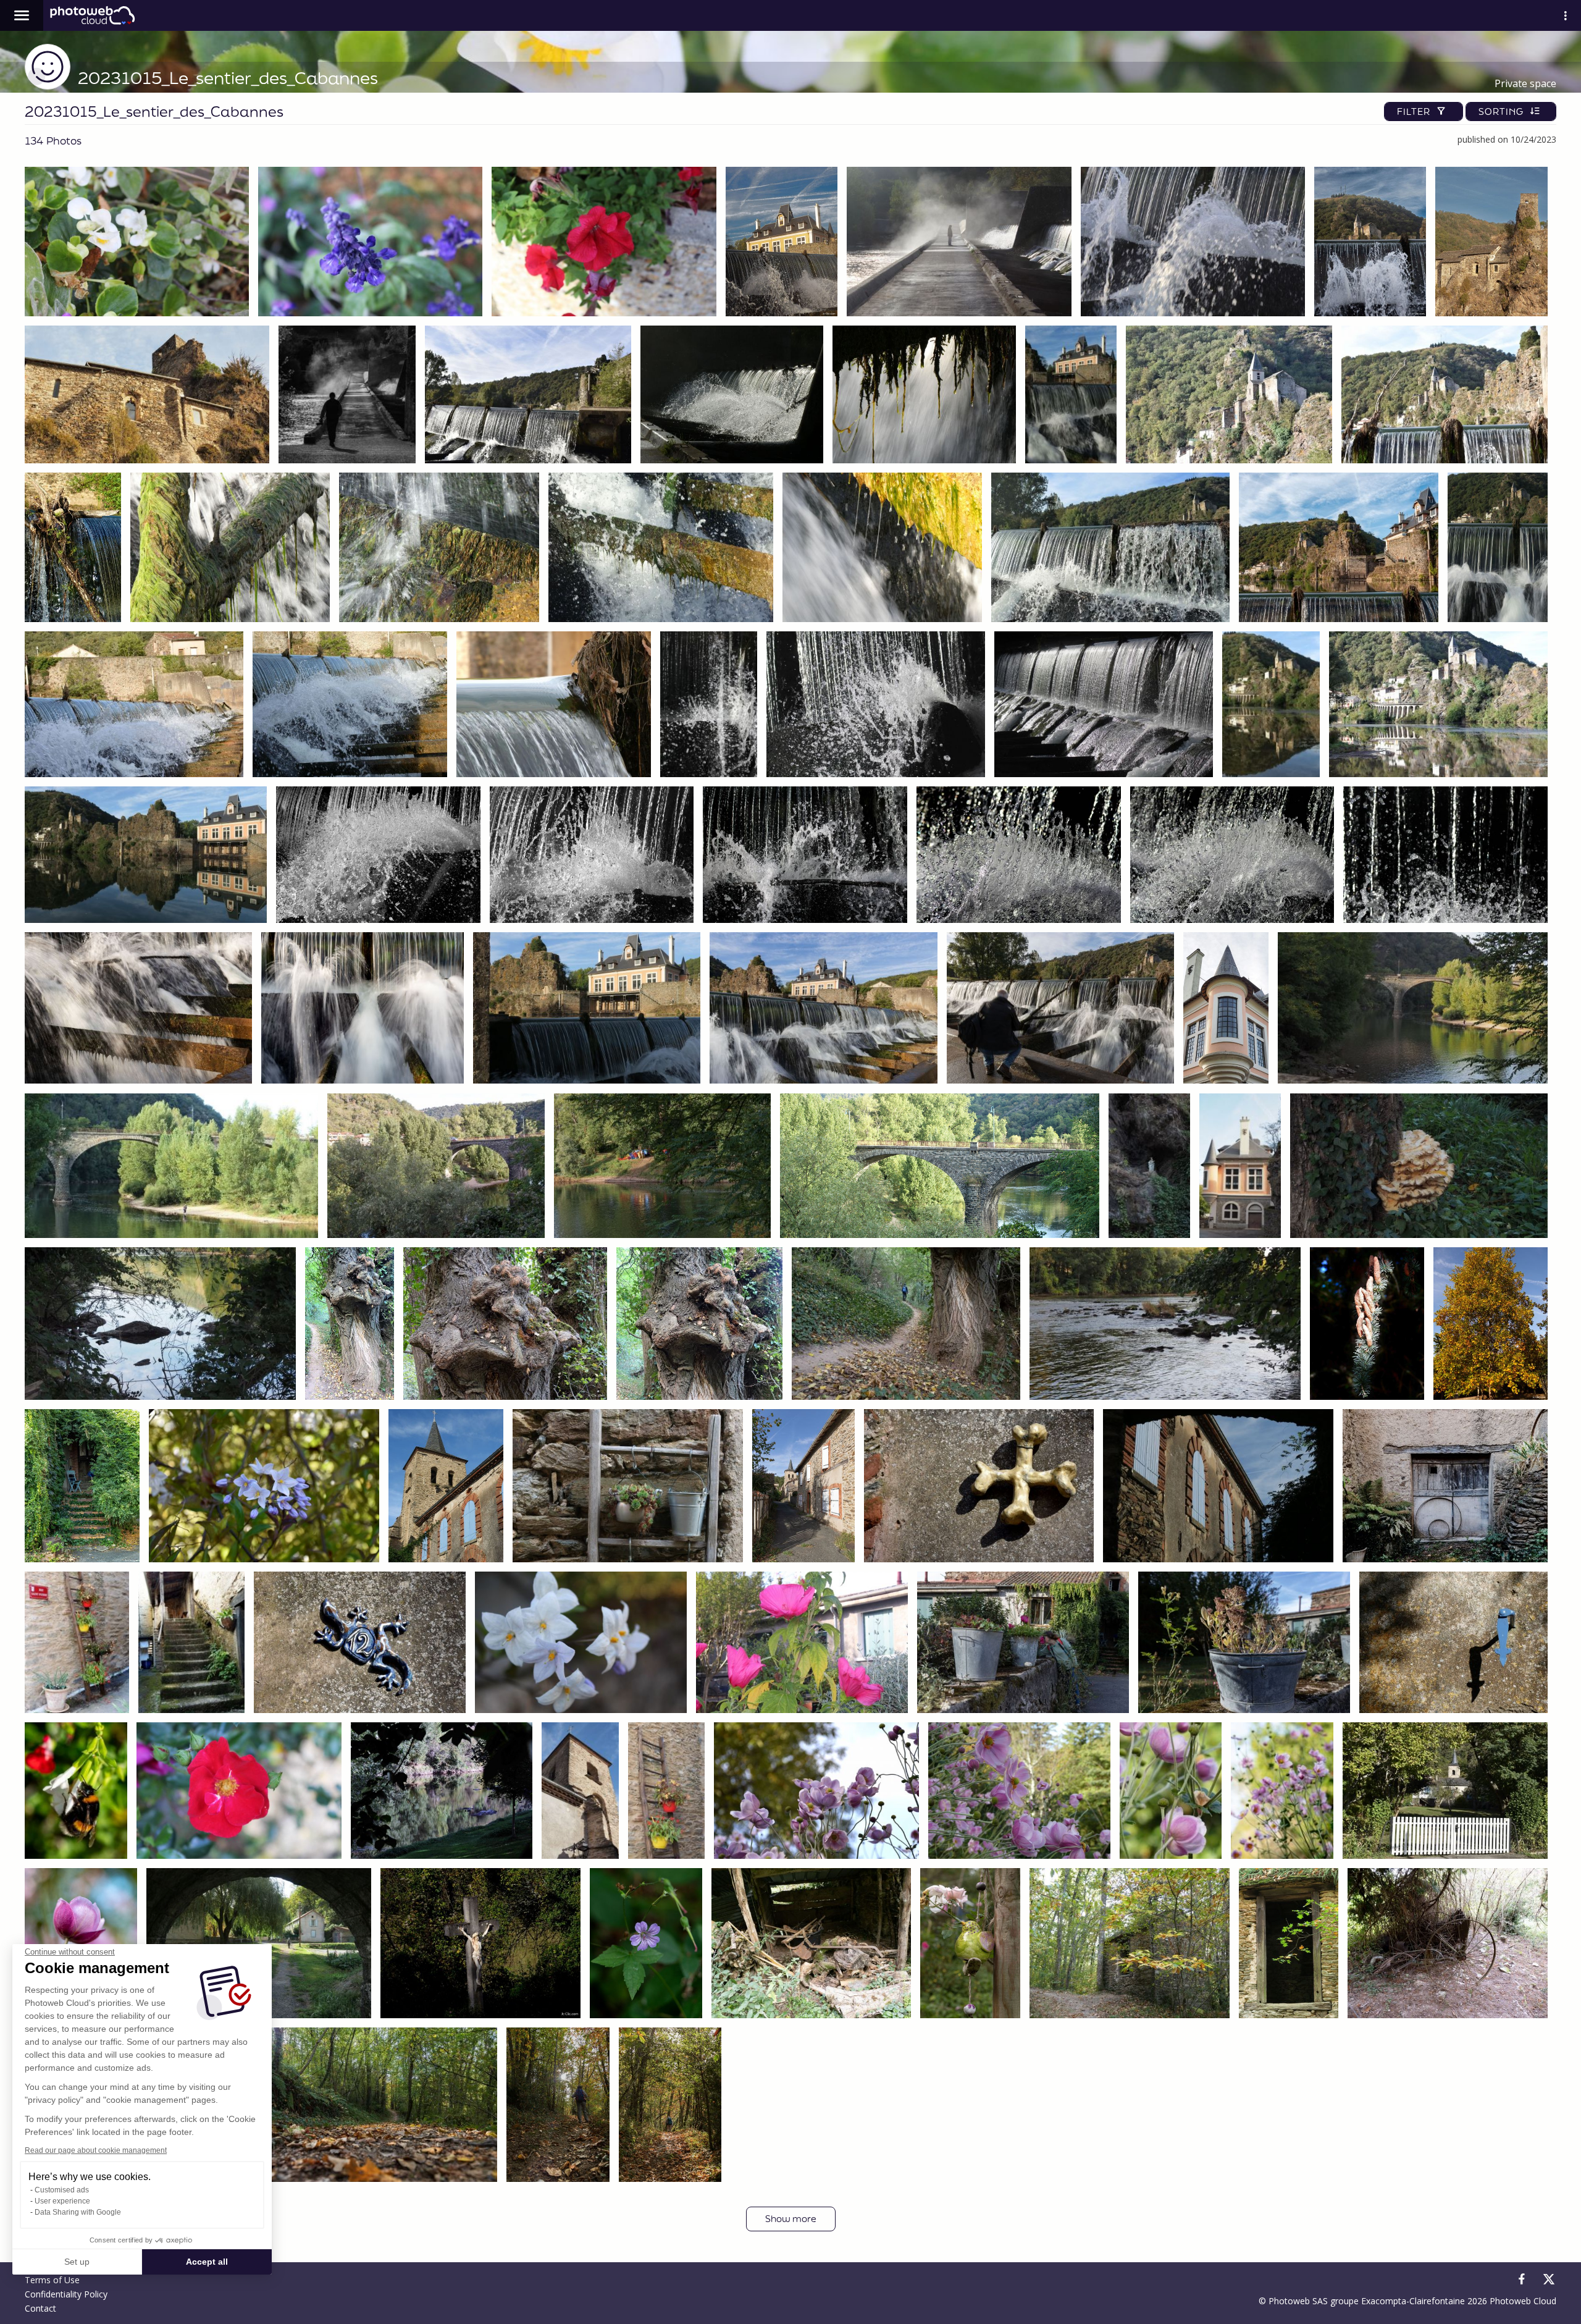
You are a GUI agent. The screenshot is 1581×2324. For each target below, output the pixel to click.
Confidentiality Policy (66, 2294)
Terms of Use (52, 2280)
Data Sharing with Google (78, 2212)
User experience (62, 2201)
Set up (77, 2262)
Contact (40, 2308)
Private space (1525, 83)
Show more (791, 2219)
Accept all (207, 2262)
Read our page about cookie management (96, 2150)
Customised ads (62, 2190)
